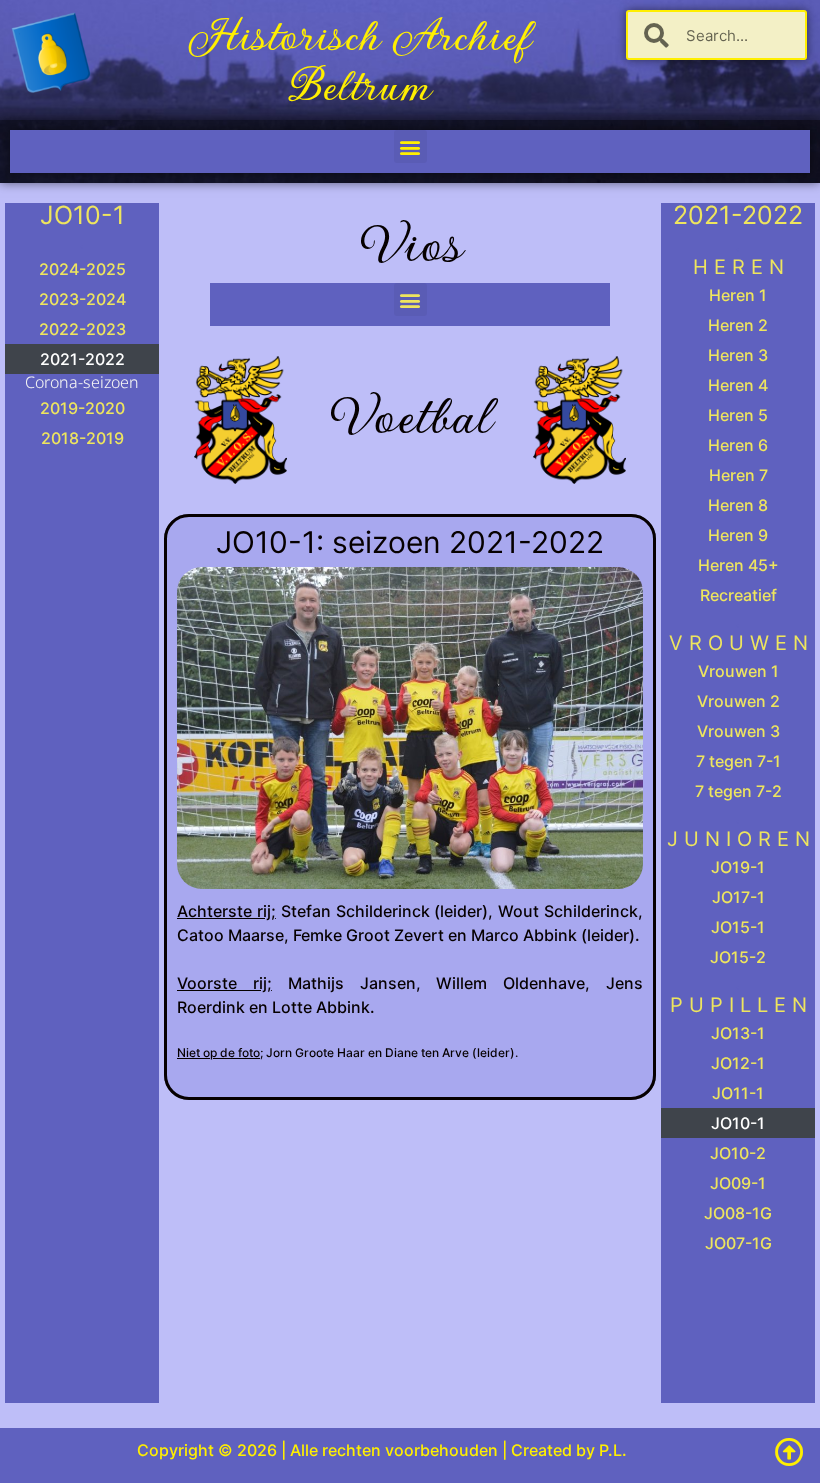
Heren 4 (738, 385)
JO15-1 (738, 927)
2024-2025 (82, 269)
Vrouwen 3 (738, 731)
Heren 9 (738, 535)
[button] (410, 146)
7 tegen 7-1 (738, 761)
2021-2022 (82, 359)
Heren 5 (738, 415)
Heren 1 (738, 295)
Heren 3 (738, 355)
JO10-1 (738, 1123)
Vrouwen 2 (738, 701)
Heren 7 (738, 475)
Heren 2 (738, 325)
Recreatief (738, 595)
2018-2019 (82, 438)
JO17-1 (738, 897)
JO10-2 (738, 1153)
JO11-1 (738, 1093)
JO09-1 (738, 1183)
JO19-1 (738, 867)
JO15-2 (738, 957)
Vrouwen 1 (738, 671)
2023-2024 (82, 299)
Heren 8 (738, 505)
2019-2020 (82, 408)
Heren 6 (738, 445)
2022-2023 (82, 329)
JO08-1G (738, 1213)
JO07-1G (738, 1243)
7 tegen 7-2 (738, 791)
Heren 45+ (738, 565)
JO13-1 (738, 1033)
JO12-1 (738, 1063)
